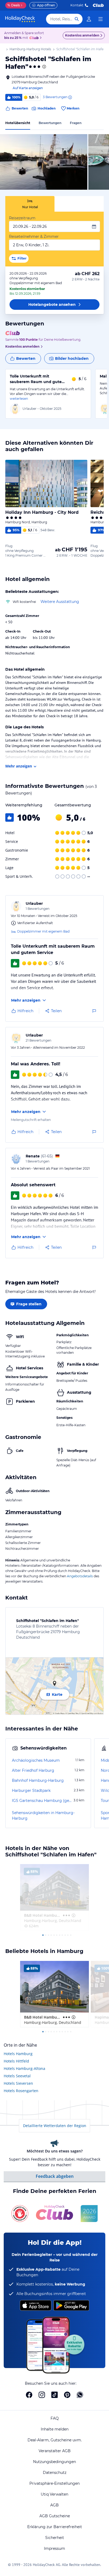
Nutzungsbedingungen (54, 2462)
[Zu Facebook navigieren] (29, 2395)
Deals (14, 5)
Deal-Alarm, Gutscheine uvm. (55, 2440)
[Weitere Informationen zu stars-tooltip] (44, 67)
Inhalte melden (55, 2429)
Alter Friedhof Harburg (33, 1770)
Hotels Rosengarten (21, 2091)
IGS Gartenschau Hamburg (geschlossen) (42, 1801)
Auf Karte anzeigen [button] (28, 88)
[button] (44, 162)
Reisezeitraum (22, 218)
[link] (89, 19)
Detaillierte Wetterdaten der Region (55, 2126)
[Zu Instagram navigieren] (42, 2395)
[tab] (30, 204)
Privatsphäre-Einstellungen (54, 2483)
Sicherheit (55, 2538)
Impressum (54, 2548)
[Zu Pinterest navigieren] (67, 2395)
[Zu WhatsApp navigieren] (80, 2395)
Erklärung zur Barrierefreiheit (55, 2527)
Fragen (76, 123)
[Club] (35, 38)
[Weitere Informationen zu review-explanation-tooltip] (70, 97)
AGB (54, 2505)
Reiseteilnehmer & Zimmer (34, 237)
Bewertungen (50, 123)
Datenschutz (55, 2473)
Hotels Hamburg (18, 2054)
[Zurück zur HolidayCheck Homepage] (20, 19)
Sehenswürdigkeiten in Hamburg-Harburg (43, 1816)
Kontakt (77, 5)
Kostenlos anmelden (82, 35)
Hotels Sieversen (18, 2083)
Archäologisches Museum (36, 1760)
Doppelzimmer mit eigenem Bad (43, 931)
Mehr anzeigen (19, 766)
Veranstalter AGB (55, 2451)
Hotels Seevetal (17, 2076)
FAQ (55, 2418)
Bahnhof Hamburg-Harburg (38, 1780)
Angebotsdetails (80, 1576)
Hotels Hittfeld (16, 2061)
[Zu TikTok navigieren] (54, 2395)
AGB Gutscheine (55, 2516)
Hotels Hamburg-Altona (24, 2068)
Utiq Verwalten (54, 2494)
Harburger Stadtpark (31, 1791)
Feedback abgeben (55, 2176)
